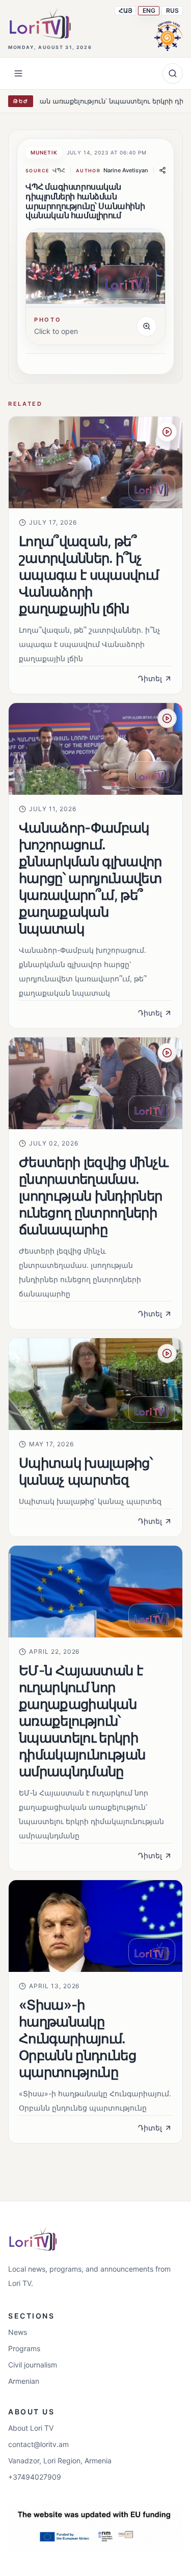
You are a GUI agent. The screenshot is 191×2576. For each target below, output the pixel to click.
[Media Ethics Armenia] (169, 35)
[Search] (173, 73)
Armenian (24, 2381)
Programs (24, 2348)
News (18, 2332)
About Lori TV (31, 2428)
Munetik (44, 152)
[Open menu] (18, 73)
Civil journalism (33, 2365)
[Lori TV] (40, 23)
